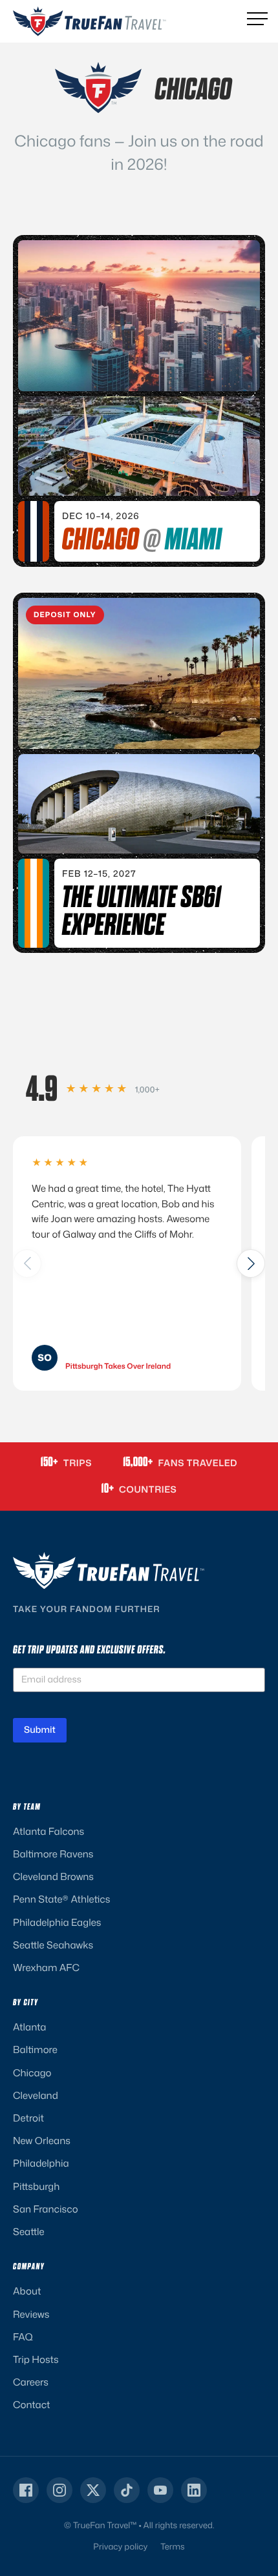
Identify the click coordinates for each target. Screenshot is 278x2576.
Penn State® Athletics (61, 1899)
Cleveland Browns (53, 1876)
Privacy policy (120, 2547)
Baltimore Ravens (53, 1854)
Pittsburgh (36, 2186)
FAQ (23, 2337)
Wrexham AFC (46, 1968)
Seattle (29, 2232)
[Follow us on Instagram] (59, 2490)
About (27, 2291)
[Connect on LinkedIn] (194, 2490)
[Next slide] (251, 1263)
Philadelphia (41, 2163)
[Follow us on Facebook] (26, 2490)
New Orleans (42, 2141)
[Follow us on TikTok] (127, 2490)
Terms (172, 2547)
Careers (31, 2382)
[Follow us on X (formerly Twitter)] (93, 2490)
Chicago (32, 2073)
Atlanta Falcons (48, 1831)
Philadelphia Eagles (57, 1922)
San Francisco (46, 2209)
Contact (31, 2405)
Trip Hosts (36, 2359)
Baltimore (35, 2050)
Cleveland (36, 2095)
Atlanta (29, 2027)
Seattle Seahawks (53, 1945)
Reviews (31, 2314)
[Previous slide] (27, 1263)
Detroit (28, 2118)
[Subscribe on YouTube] (160, 2490)
